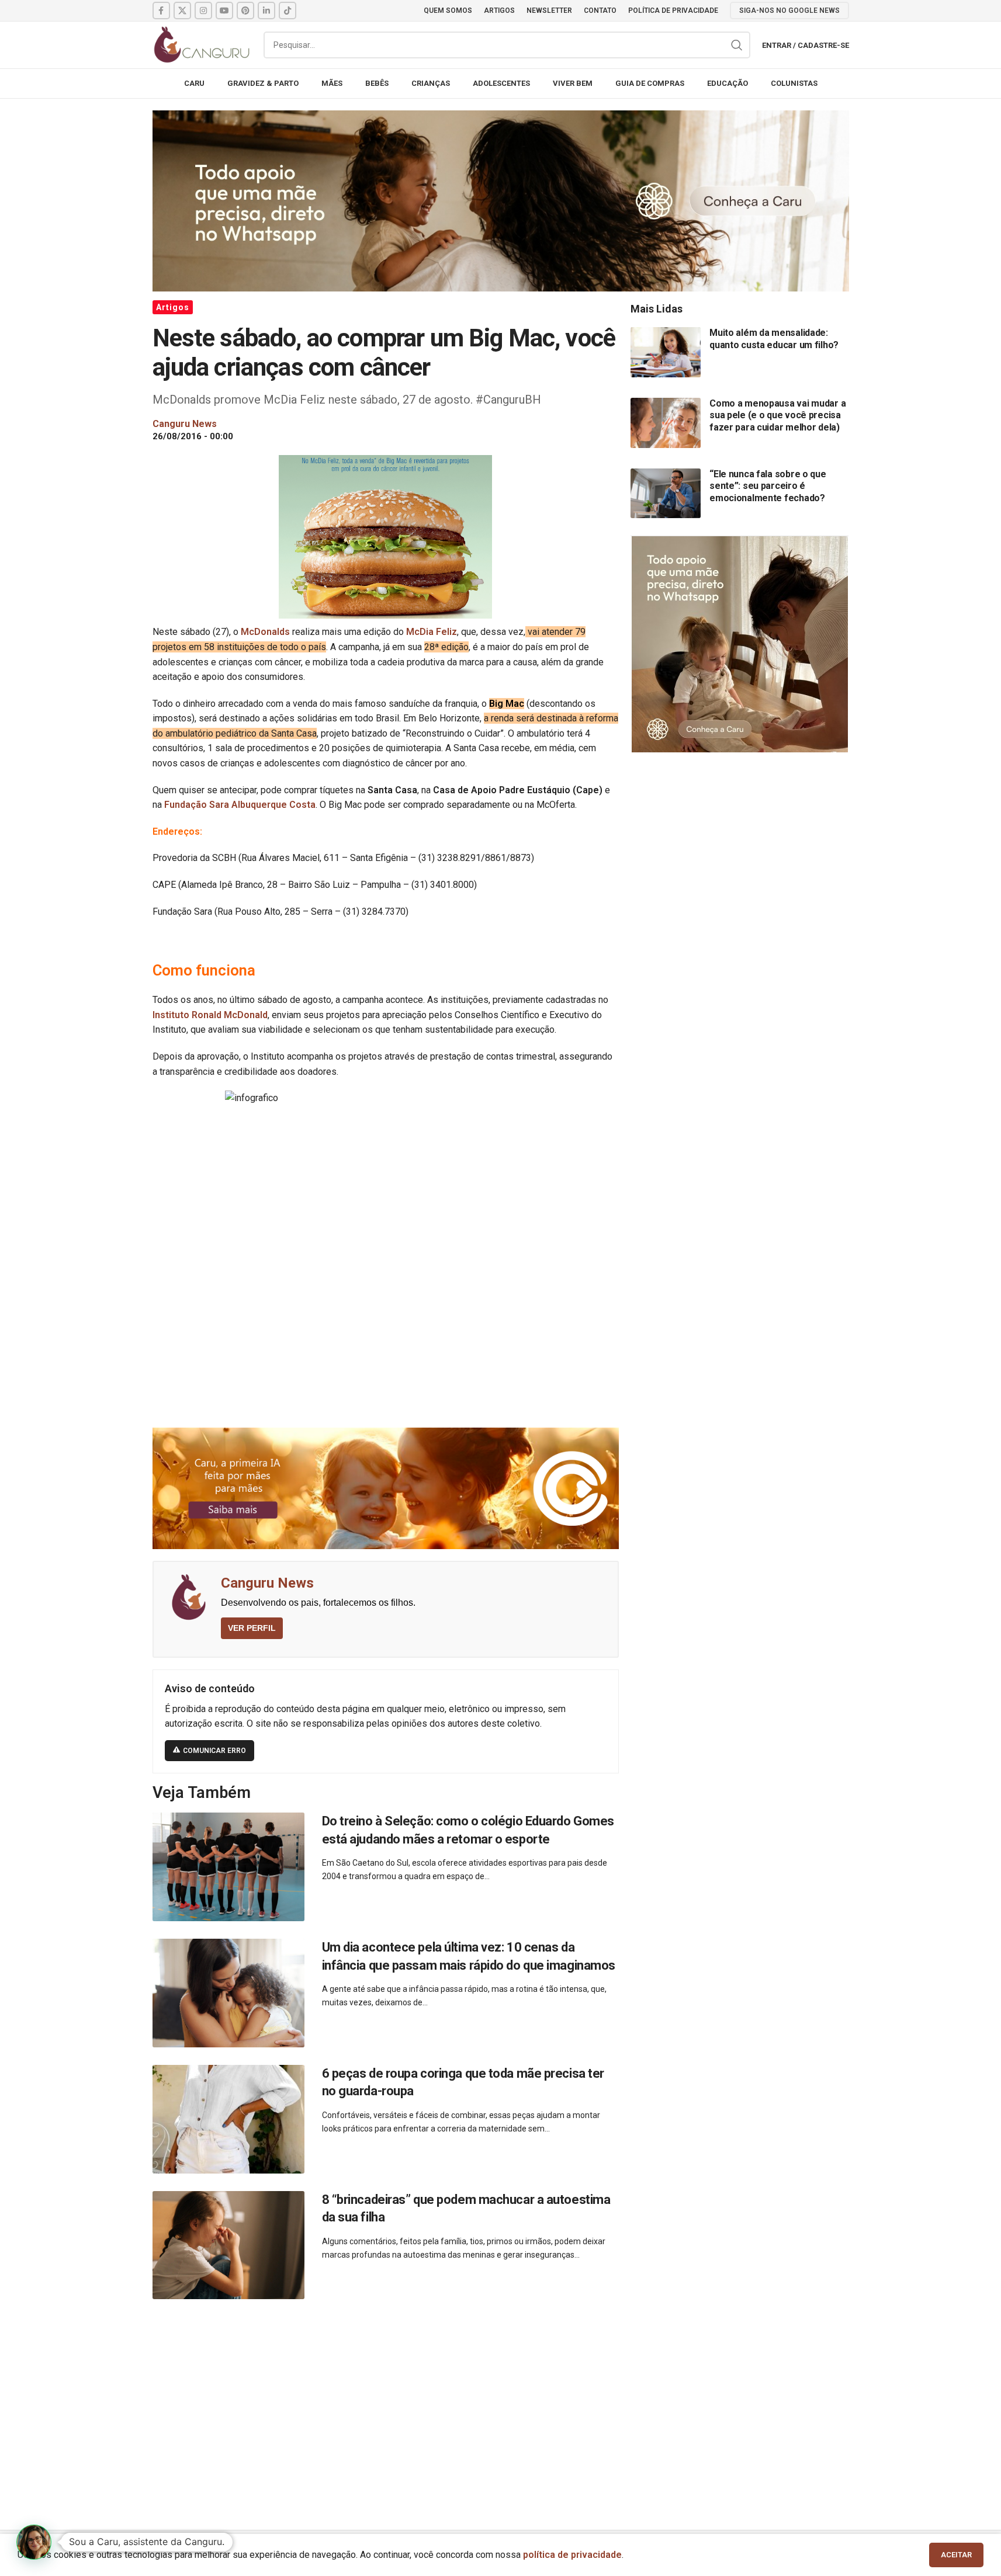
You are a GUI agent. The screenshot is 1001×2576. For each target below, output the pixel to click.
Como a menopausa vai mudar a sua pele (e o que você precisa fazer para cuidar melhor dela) (777, 415)
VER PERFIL (252, 1628)
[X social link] (182, 11)
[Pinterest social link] (245, 11)
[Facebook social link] (161, 11)
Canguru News (267, 1583)
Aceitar (956, 2555)
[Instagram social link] (203, 11)
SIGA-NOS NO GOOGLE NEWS (789, 11)
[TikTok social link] (288, 11)
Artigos (173, 307)
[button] (34, 2542)
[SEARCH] (737, 45)
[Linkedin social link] (266, 11)
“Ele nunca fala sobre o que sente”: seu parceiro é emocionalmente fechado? (768, 486)
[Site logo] (202, 44)
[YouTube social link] (224, 11)
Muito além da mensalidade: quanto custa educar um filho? (774, 339)
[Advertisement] (501, 2401)
